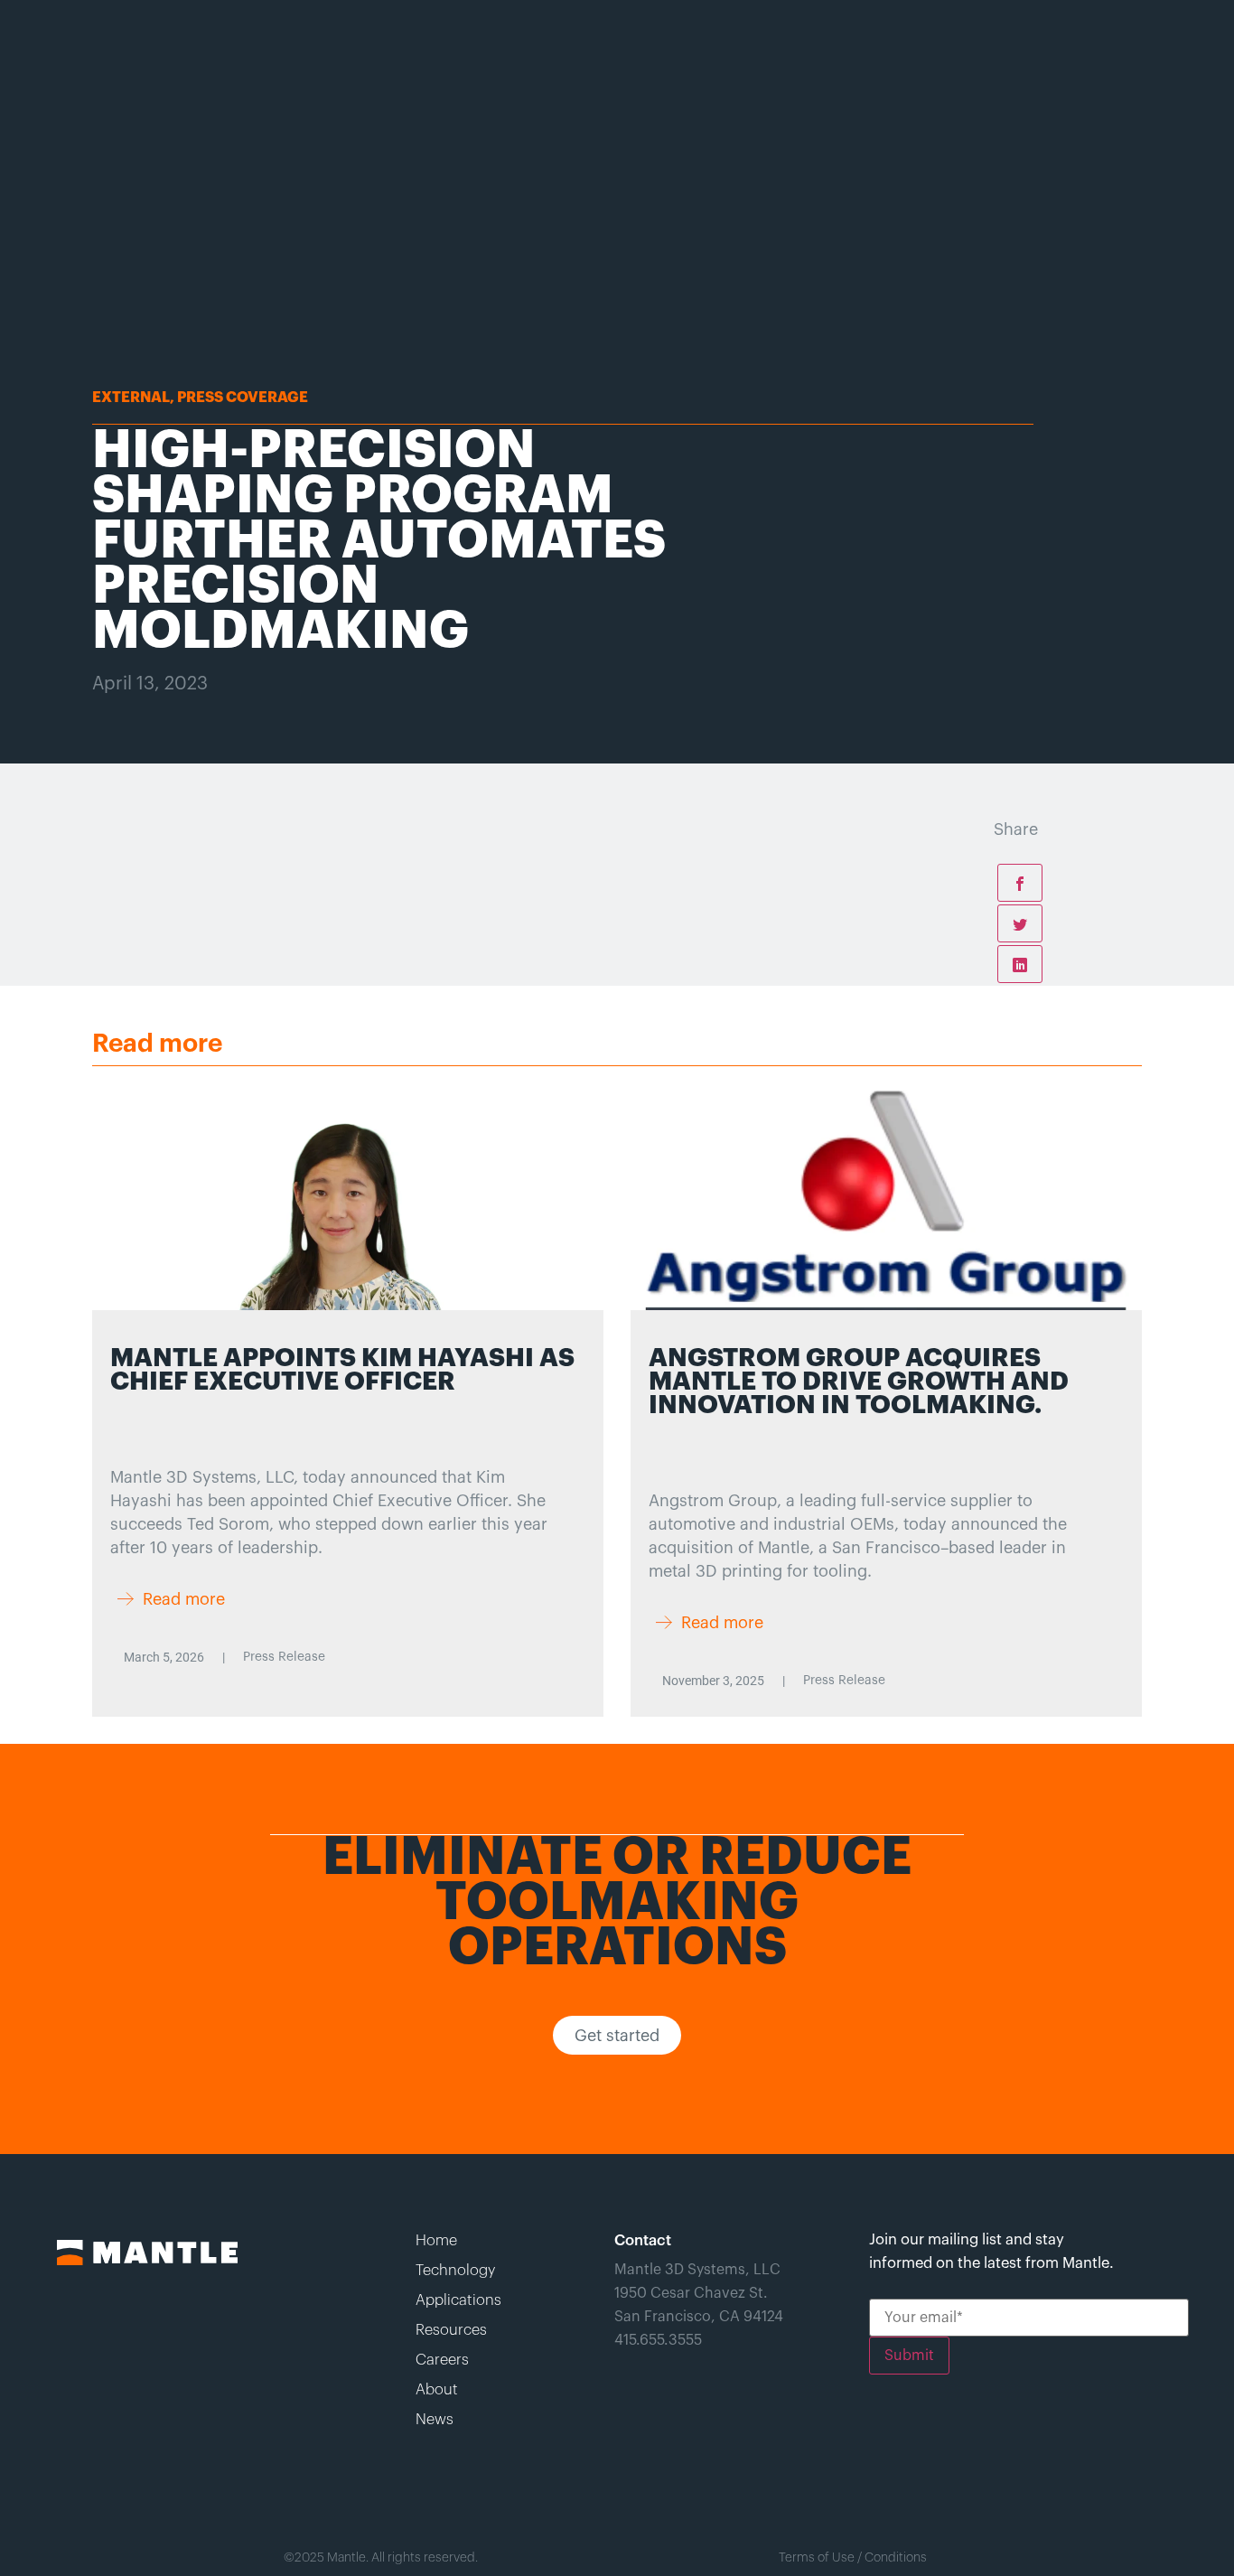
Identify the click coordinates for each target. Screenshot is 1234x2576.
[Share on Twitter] (1020, 923)
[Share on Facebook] (1020, 883)
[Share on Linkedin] (1020, 964)
